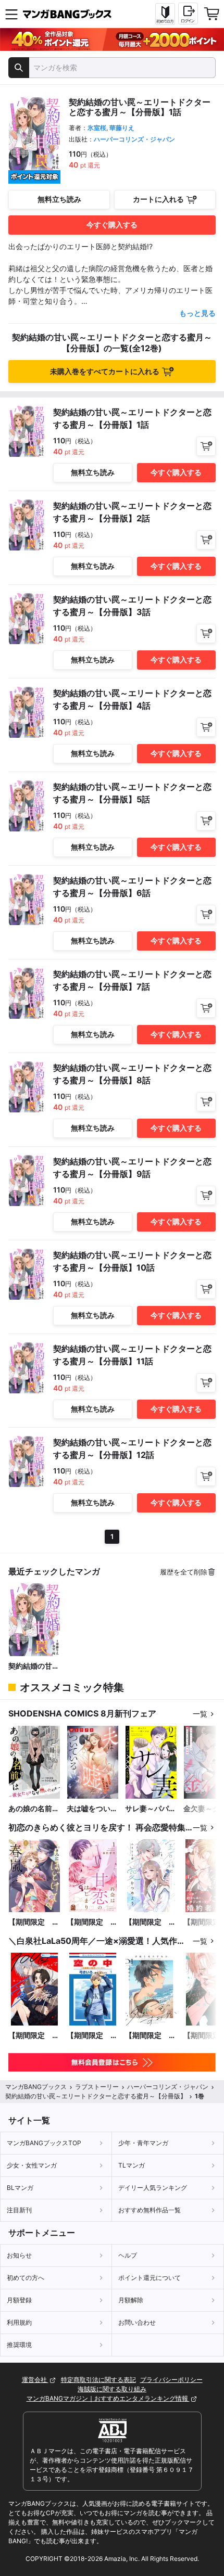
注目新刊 (19, 2210)
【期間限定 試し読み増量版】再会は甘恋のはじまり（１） (92, 1922)
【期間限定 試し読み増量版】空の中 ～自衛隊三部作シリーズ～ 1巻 (92, 2036)
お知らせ (19, 2255)
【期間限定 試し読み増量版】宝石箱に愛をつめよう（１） (151, 1922)
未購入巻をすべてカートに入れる (105, 371)
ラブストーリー (97, 2087)
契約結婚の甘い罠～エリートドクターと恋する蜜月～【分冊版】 (34, 1666)
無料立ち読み (59, 199)
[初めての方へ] (165, 14)
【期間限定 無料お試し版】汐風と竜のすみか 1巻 (151, 2036)
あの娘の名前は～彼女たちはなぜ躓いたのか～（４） (34, 1809)
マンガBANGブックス (36, 2087)
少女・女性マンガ (32, 2165)
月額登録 (19, 2300)
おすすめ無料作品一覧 (150, 2210)
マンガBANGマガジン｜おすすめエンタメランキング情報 (108, 2398)
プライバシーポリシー (171, 2380)
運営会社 (35, 2380)
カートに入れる (158, 199)
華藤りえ (122, 128)
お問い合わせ (137, 2322)
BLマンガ (20, 2188)
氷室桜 (97, 128)
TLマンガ (132, 2165)
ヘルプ (128, 2255)
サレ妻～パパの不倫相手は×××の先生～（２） (151, 1809)
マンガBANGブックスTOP (44, 2143)
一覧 (200, 1714)
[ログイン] (188, 14)
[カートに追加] (206, 446)
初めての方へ (26, 2278)
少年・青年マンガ (143, 2143)
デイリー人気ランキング (153, 2188)
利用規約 (19, 2322)
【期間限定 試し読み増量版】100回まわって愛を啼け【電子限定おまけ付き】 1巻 (34, 2036)
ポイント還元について (150, 2278)
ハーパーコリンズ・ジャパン (134, 139)
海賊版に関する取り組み (112, 2389)
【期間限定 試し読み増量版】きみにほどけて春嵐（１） (34, 1922)
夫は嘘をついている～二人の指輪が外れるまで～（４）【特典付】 (92, 1809)
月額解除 (131, 2300)
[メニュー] (11, 14)
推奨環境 (19, 2345)
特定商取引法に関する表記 (98, 2380)
